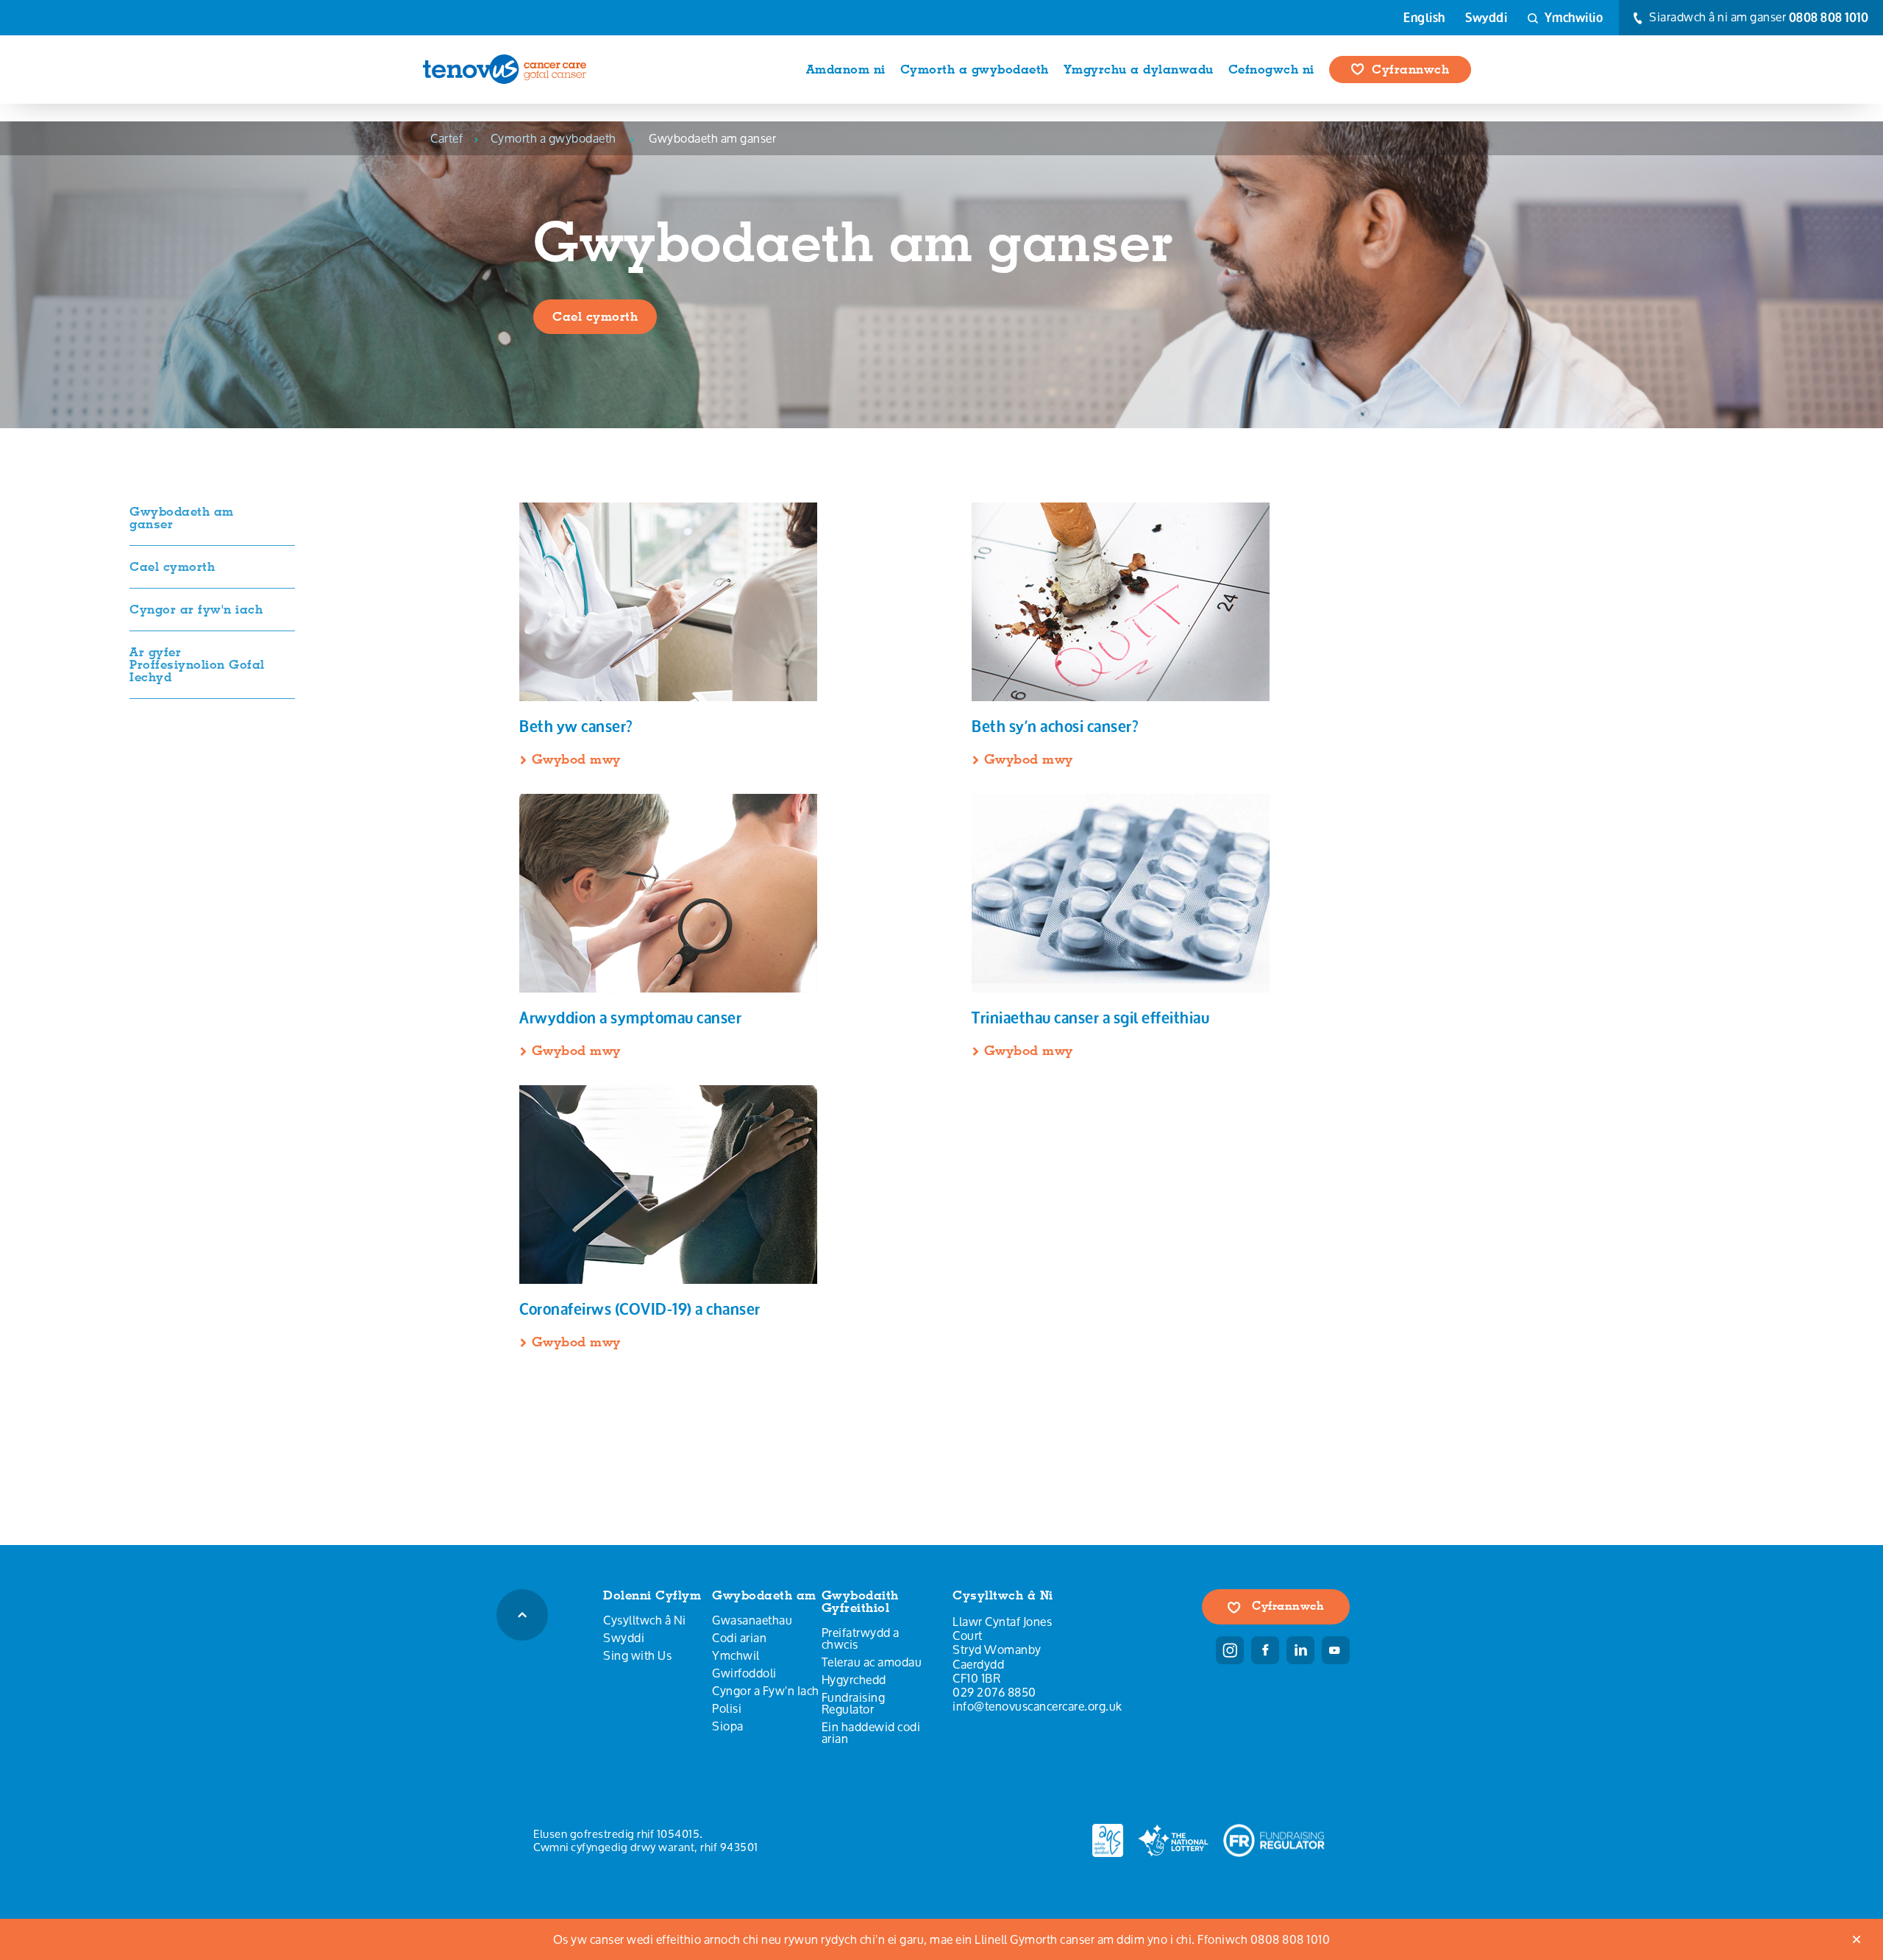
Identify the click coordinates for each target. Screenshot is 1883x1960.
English (1424, 18)
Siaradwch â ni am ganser (1758, 18)
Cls (1857, 1939)
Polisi (727, 1708)
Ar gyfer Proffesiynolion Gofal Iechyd (197, 664)
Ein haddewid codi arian (871, 1733)
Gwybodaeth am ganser (182, 518)
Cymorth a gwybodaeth (975, 69)
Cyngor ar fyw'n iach (196, 609)
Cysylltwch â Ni (645, 1620)
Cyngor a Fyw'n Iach (766, 1691)
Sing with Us (637, 1655)
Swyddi (1486, 18)
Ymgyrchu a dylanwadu (1139, 69)
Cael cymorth (595, 316)
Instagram (1230, 1650)
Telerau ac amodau (872, 1662)
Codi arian (739, 1638)
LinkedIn (1300, 1650)
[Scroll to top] (522, 1615)
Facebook (1265, 1650)
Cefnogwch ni (1271, 69)
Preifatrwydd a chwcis (861, 1638)
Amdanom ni (846, 69)
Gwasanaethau (752, 1620)
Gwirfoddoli (744, 1673)
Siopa (728, 1726)
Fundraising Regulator (854, 1703)
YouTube (1336, 1650)
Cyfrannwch (1410, 69)
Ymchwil (736, 1655)
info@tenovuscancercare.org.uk (1037, 1706)
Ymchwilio (1572, 17)
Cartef (446, 138)
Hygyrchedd (854, 1680)
